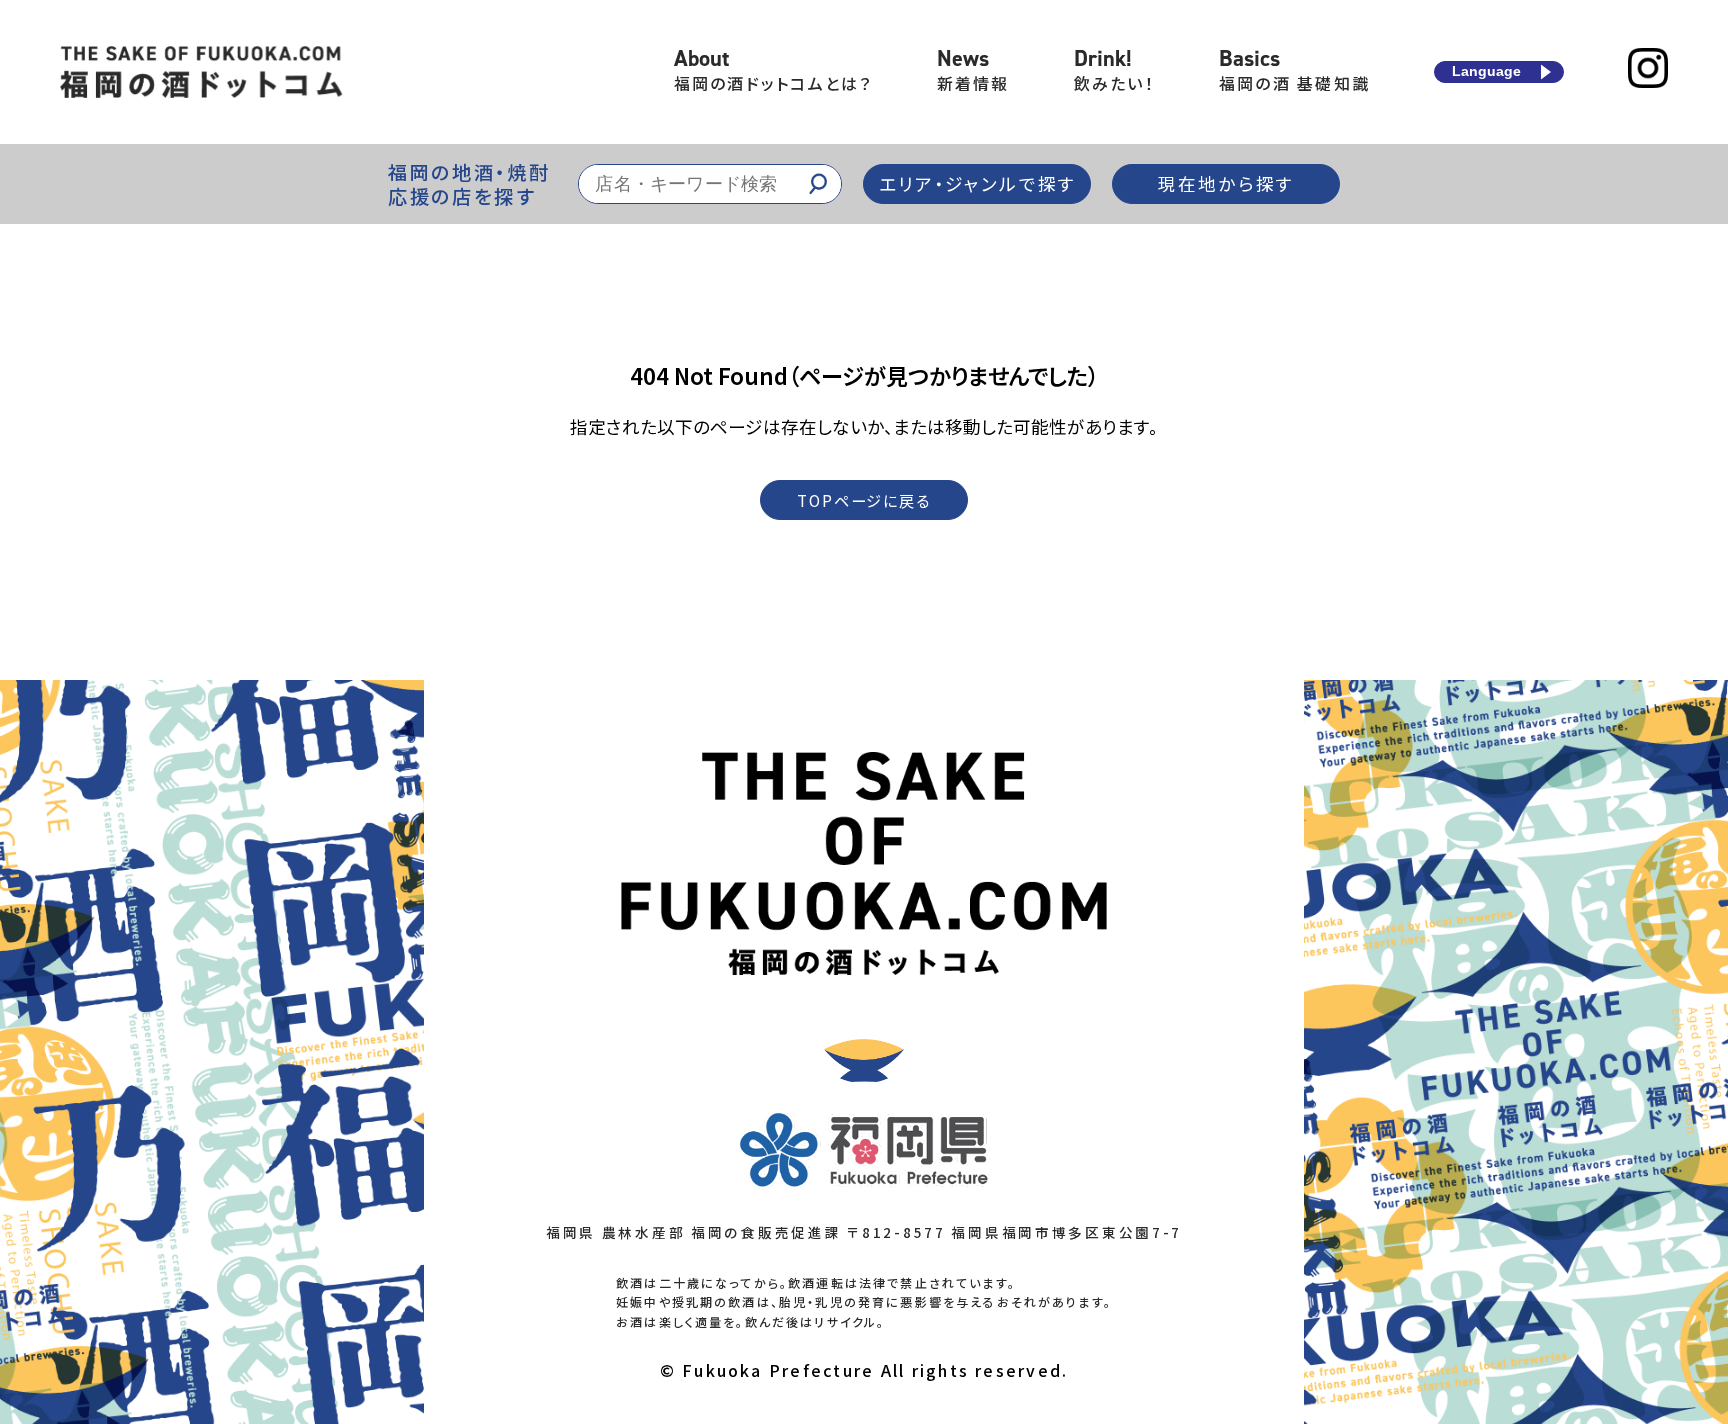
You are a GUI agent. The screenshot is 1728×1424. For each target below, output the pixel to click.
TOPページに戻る (863, 500)
